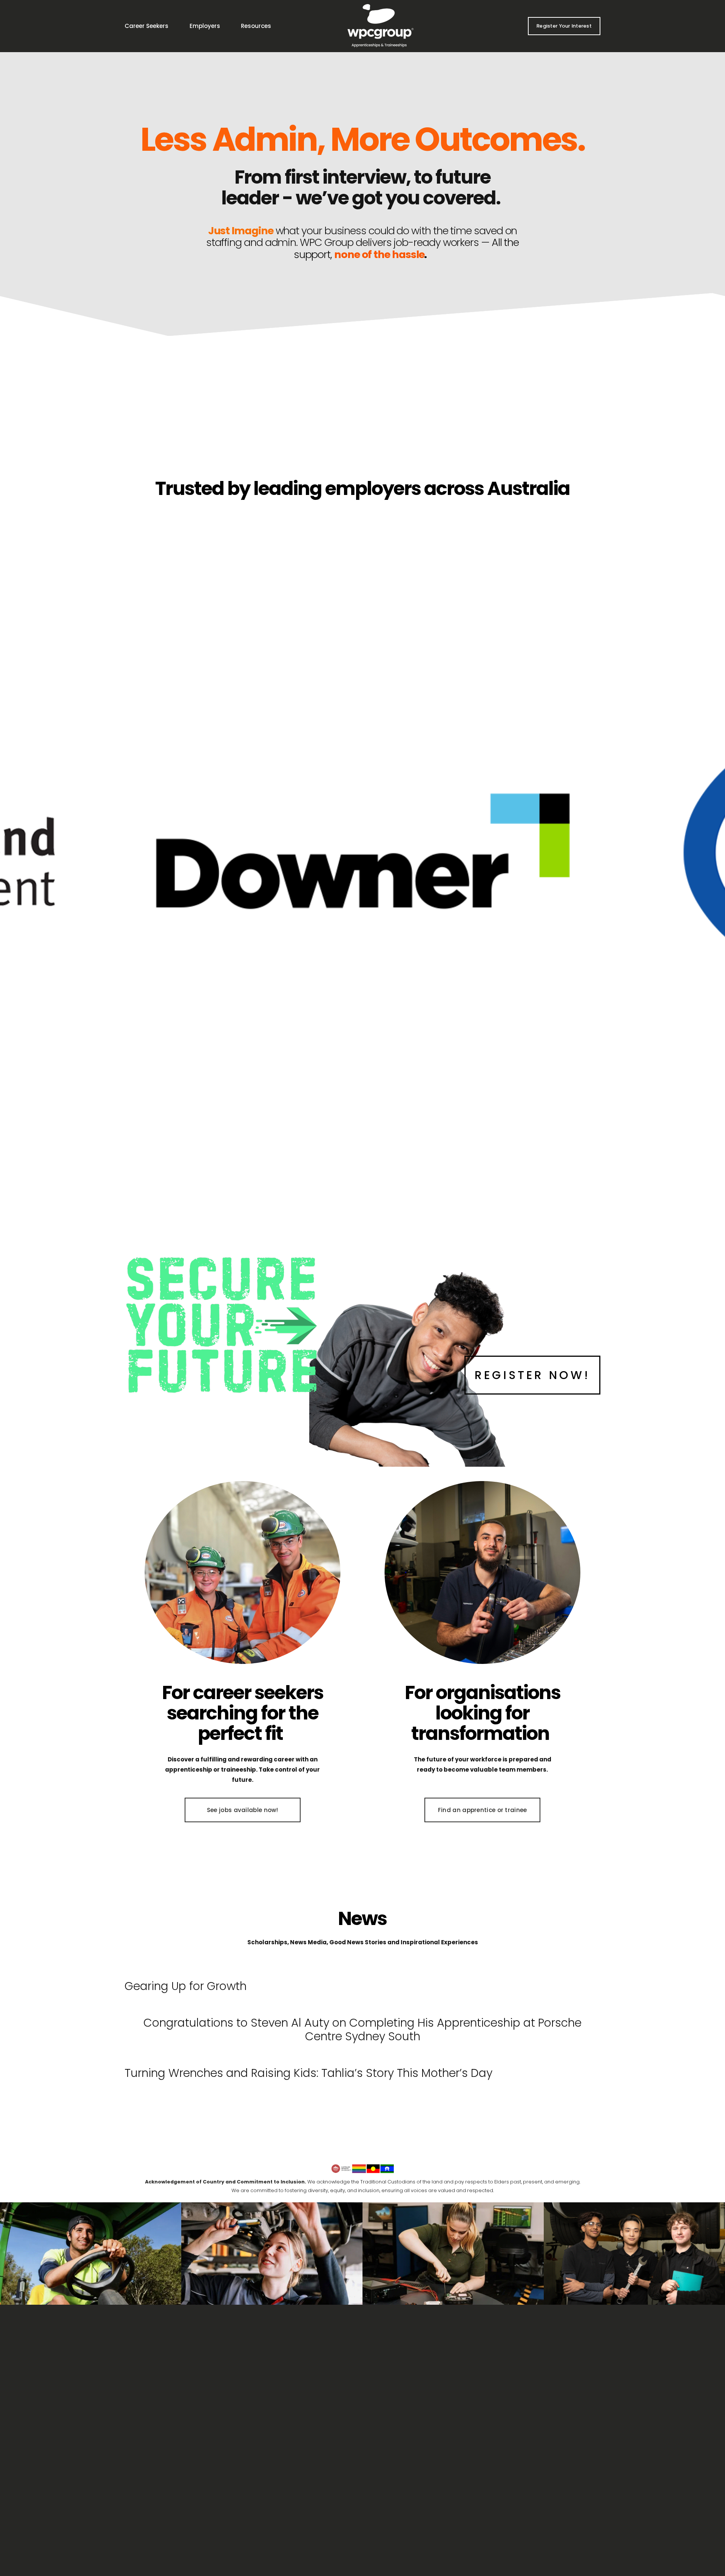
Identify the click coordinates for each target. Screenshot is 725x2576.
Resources (256, 26)
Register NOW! (532, 1375)
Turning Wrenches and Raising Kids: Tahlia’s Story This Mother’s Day (309, 2073)
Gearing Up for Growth (186, 1986)
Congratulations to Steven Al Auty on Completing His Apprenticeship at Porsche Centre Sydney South (362, 2029)
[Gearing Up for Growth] (186, 1970)
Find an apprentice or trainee (483, 1810)
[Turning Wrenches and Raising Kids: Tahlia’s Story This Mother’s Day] (309, 2057)
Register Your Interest (564, 26)
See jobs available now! (243, 1810)
